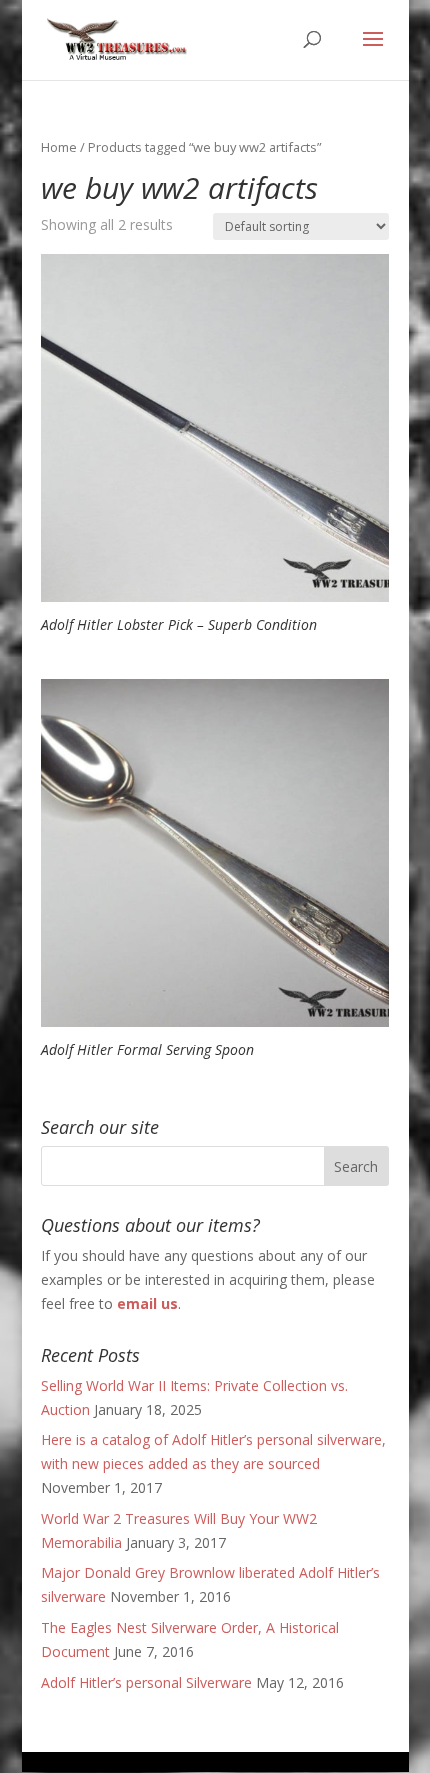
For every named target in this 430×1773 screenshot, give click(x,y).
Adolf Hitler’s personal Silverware (146, 1682)
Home (59, 147)
